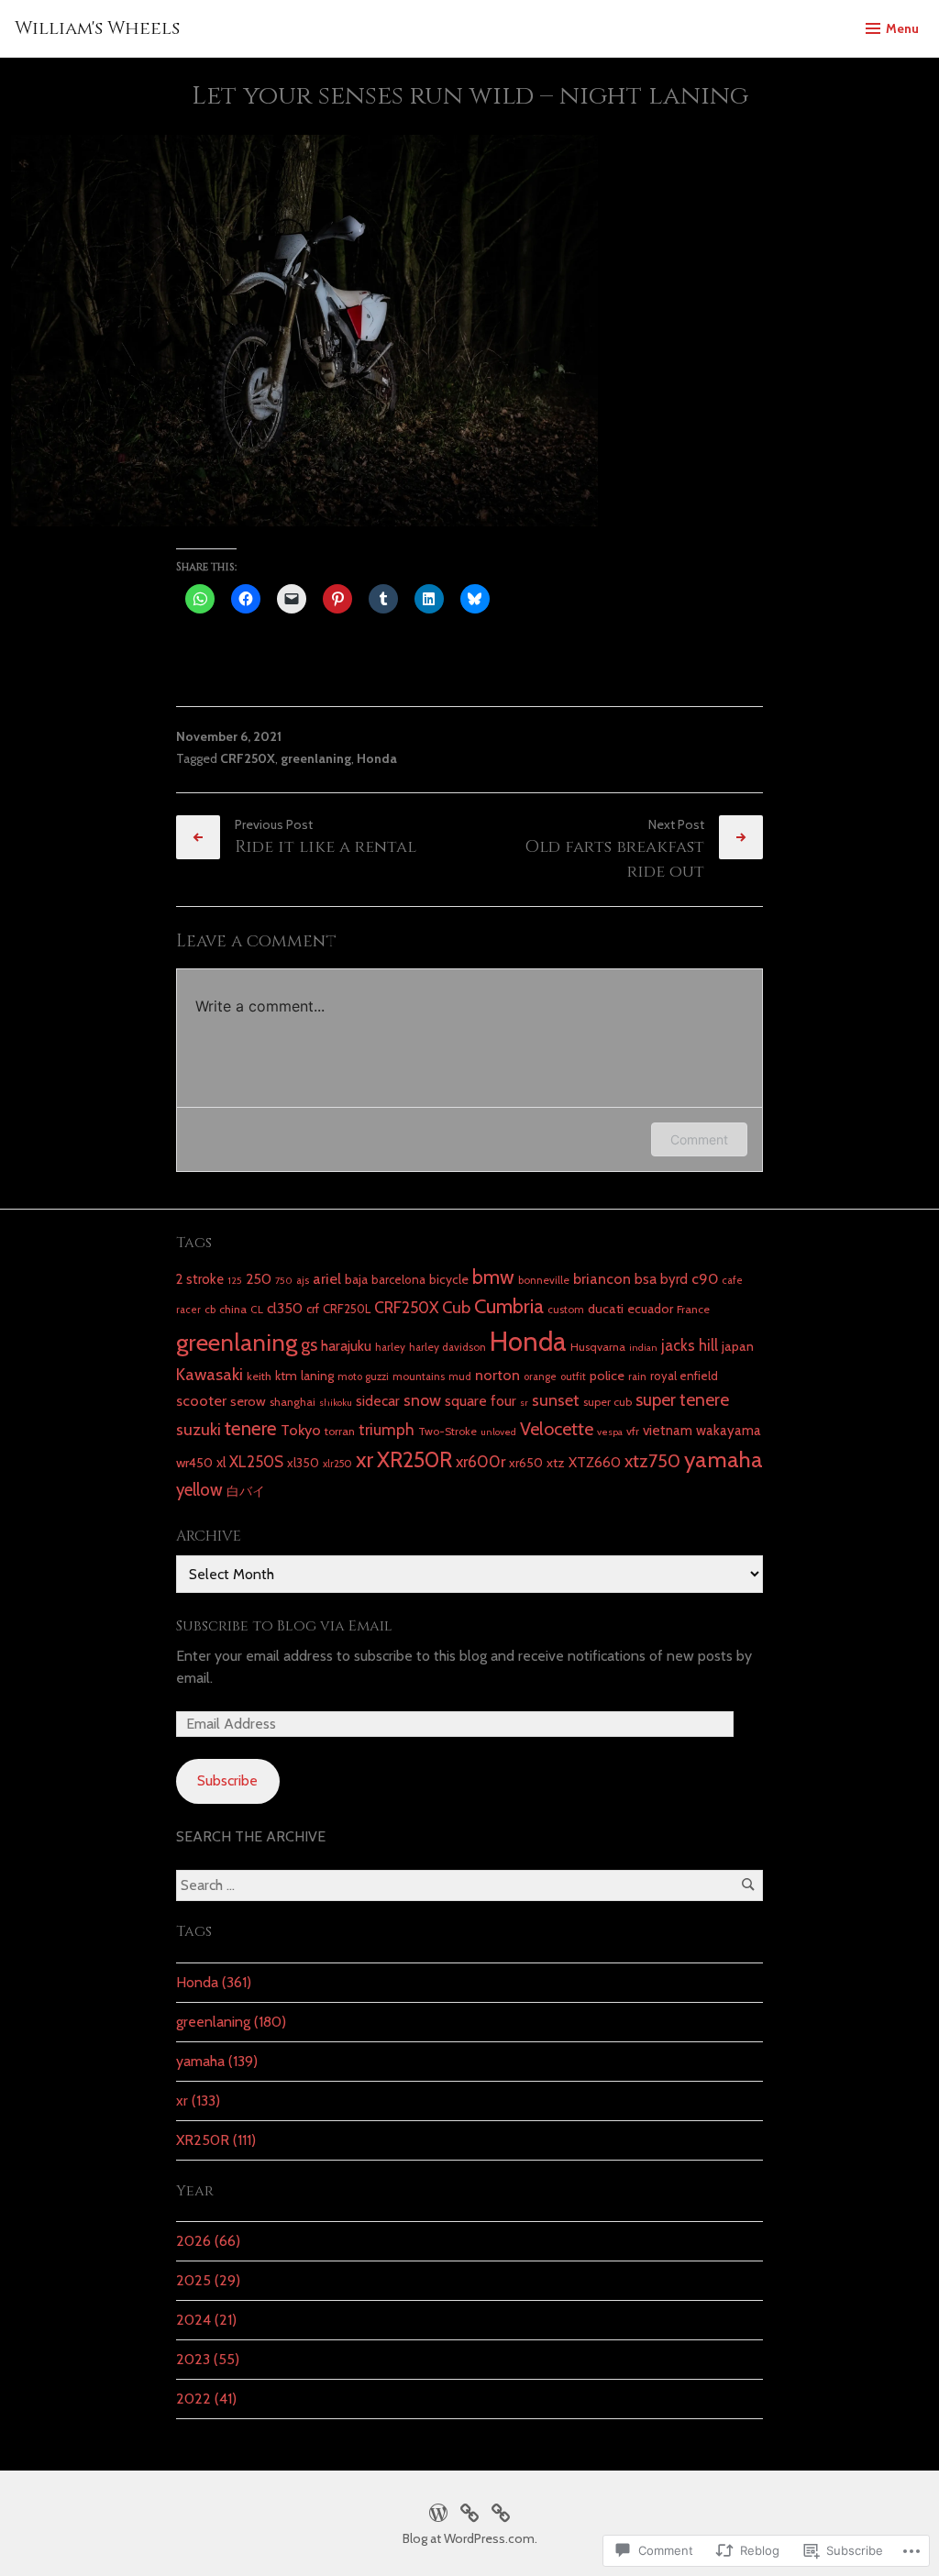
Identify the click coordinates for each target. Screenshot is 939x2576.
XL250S (256, 1462)
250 (259, 1279)
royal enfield (684, 1376)
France (693, 1309)
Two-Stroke (447, 1431)
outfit (573, 1376)
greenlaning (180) (231, 2022)
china (233, 1309)
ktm (286, 1376)
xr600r (481, 1461)
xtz (556, 1463)
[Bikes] (438, 2510)
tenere (251, 1428)
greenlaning (316, 758)
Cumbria (509, 1306)
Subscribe (227, 1780)
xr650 (526, 1463)
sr (524, 1403)
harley (390, 1347)
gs (309, 1344)
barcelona (398, 1279)
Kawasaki (210, 1374)
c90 (705, 1278)
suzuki (199, 1429)
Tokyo (301, 1430)
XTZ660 (595, 1462)
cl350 (285, 1308)
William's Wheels (97, 28)
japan (738, 1346)
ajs (303, 1280)
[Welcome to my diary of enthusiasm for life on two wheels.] (469, 2510)
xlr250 (337, 1464)
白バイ (246, 1491)
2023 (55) (208, 2359)
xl (221, 1462)
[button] (304, 331)
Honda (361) (214, 1982)
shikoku (336, 1403)
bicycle (449, 1279)
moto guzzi (363, 1376)
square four (481, 1401)
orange (540, 1376)
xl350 (303, 1463)
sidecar (378, 1401)
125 (235, 1281)
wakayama (729, 1430)
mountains (419, 1376)
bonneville (544, 1280)
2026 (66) (208, 2241)
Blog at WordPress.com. (470, 2538)
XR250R (414, 1459)
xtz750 (652, 1461)
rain (637, 1376)
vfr (633, 1431)
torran (340, 1431)
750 (284, 1281)
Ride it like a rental (326, 847)
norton (497, 1375)
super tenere (682, 1400)
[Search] (748, 1885)
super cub (608, 1402)
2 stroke (200, 1279)
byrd (674, 1279)
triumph (387, 1429)
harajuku (346, 1346)
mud (460, 1376)
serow (248, 1401)
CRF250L (347, 1309)
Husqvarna (598, 1347)
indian (643, 1348)
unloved (498, 1432)
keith (259, 1376)
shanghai (293, 1402)
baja (356, 1279)
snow (422, 1400)
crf (313, 1309)
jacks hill (690, 1345)
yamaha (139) (217, 2061)
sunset (556, 1400)
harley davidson (447, 1347)
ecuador (650, 1309)
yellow (199, 1490)
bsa (646, 1279)
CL (257, 1310)
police (607, 1376)
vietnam (668, 1430)
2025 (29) (208, 2280)
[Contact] (501, 2510)
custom (566, 1310)
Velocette (557, 1429)
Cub (456, 1307)
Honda (377, 758)
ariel (327, 1278)
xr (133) (198, 2101)
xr (365, 1459)
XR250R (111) (216, 2140)
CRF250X (248, 758)
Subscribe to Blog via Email (284, 1626)
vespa (610, 1432)
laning (317, 1376)
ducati (606, 1309)
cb (210, 1310)
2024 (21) (206, 2320)
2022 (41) (206, 2399)
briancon (602, 1278)
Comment (699, 1139)
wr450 (194, 1463)
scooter (201, 1400)
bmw (493, 1277)
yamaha (724, 1459)
